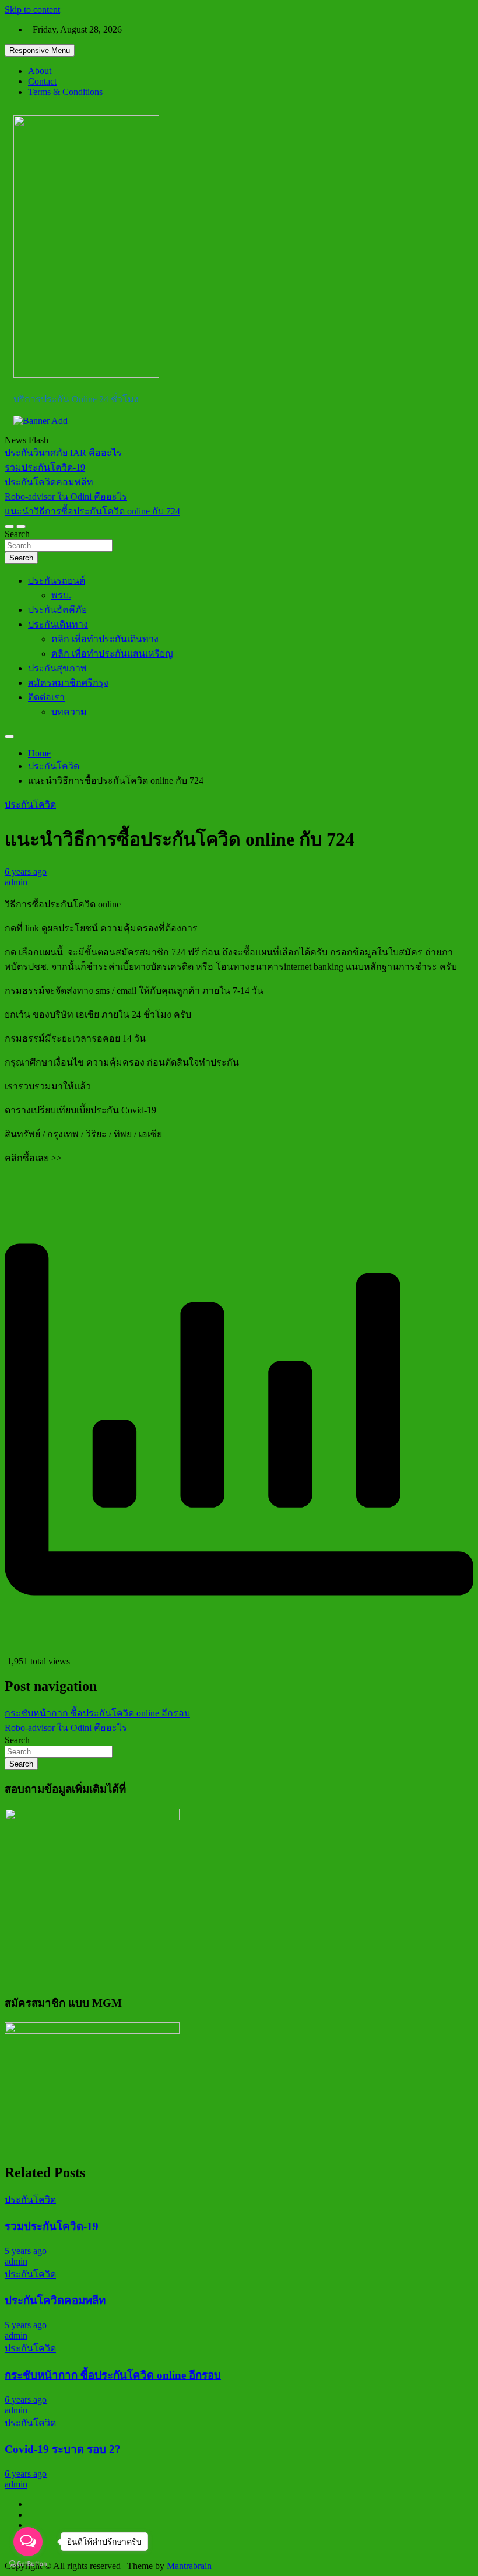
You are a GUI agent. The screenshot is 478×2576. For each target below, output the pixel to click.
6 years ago (26, 872)
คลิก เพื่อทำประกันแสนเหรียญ (112, 653)
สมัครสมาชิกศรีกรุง (68, 683)
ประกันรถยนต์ (57, 581)
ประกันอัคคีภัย (57, 610)
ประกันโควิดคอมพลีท (55, 2300)
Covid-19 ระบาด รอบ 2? (63, 2449)
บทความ (69, 712)
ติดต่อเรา (46, 697)
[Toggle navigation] (9, 527)
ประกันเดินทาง (58, 624)
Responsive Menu (40, 50)
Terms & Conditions (65, 92)
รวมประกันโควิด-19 (52, 2226)
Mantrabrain (189, 2566)
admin (16, 882)
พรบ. (61, 595)
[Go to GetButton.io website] (28, 2564)
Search (17, 534)
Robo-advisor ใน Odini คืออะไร (66, 1728)
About (40, 71)
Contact (42, 81)
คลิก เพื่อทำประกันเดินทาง (105, 639)
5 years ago (26, 2251)
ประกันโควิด (30, 805)
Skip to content (32, 10)
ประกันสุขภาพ (57, 668)
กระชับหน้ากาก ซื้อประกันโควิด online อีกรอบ (97, 1713)
